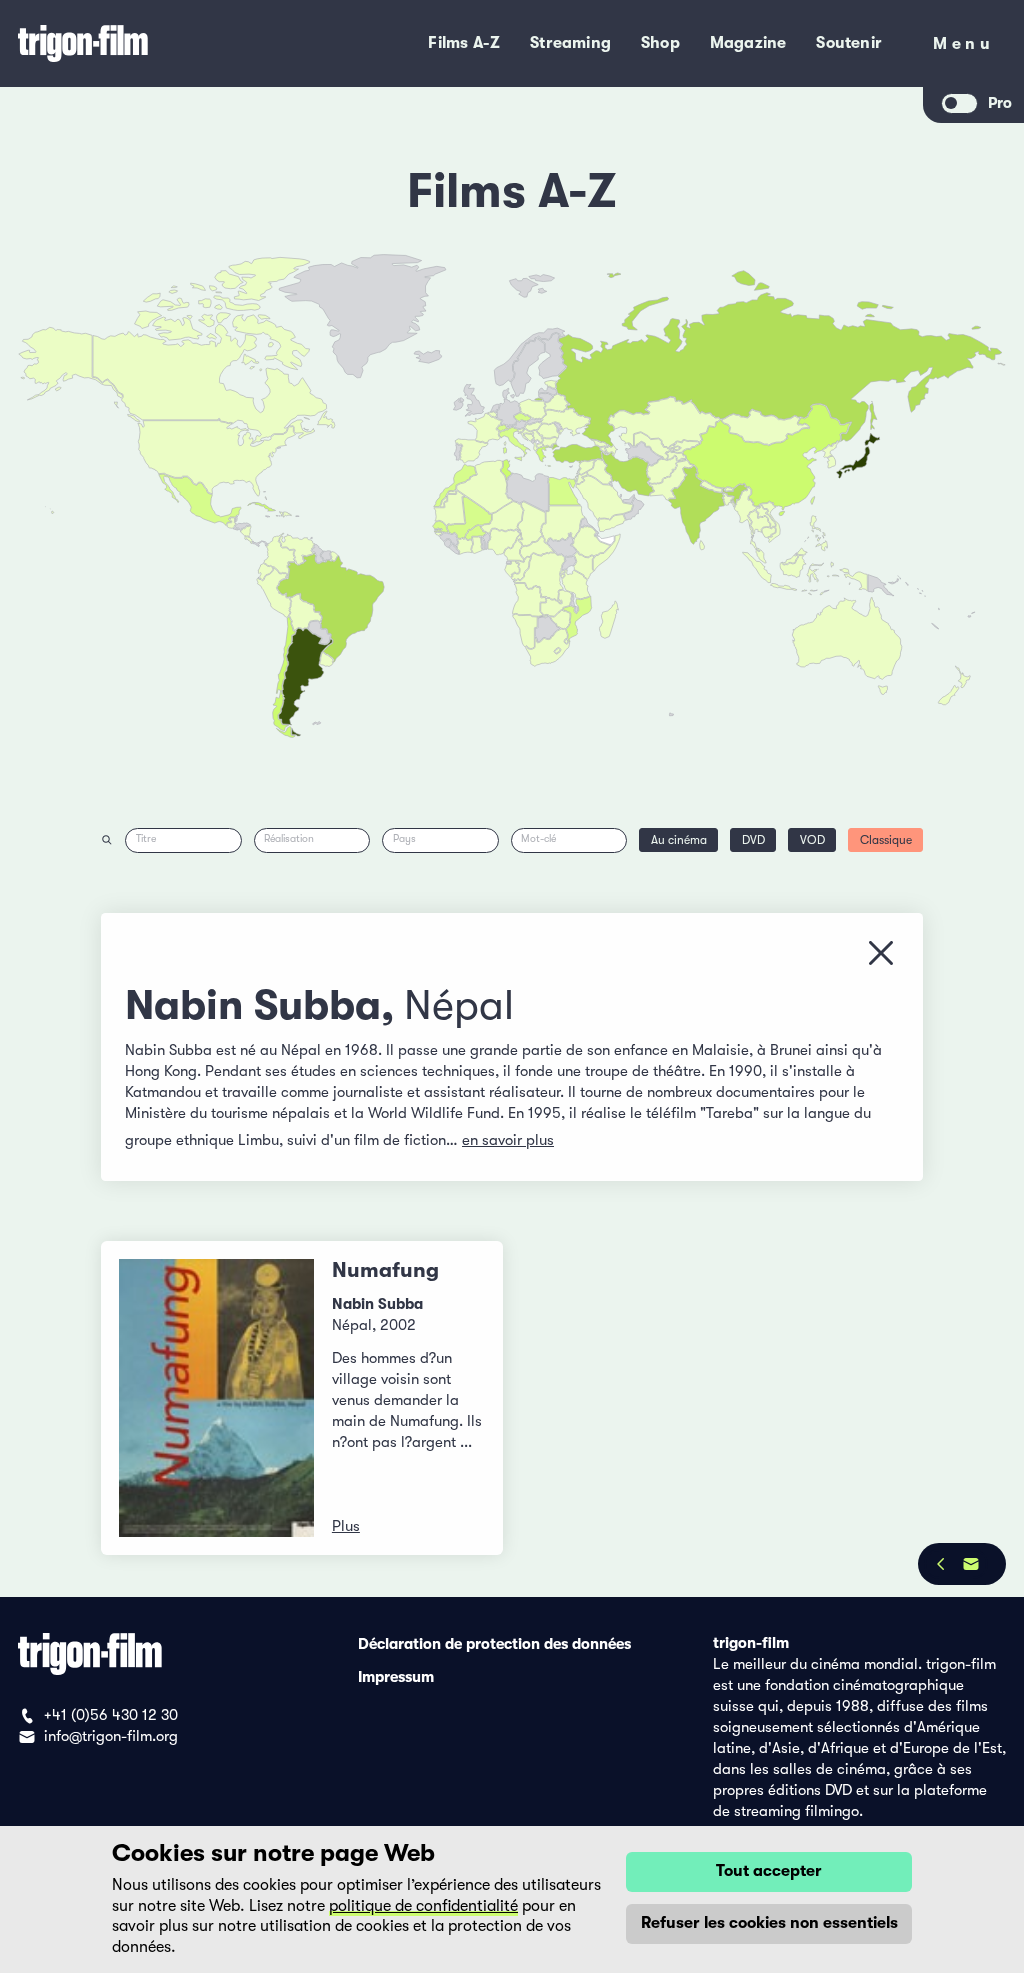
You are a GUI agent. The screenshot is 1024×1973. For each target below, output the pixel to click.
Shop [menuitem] (660, 43)
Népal (459, 1005)
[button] (729, 500)
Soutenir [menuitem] (849, 43)
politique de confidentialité (423, 1906)
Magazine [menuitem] (748, 43)
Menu (963, 47)
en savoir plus (508, 1140)
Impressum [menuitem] (396, 1676)
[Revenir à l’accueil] (143, 43)
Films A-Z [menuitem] (464, 43)
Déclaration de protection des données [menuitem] (494, 1643)
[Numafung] (216, 1398)
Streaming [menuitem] (570, 43)
